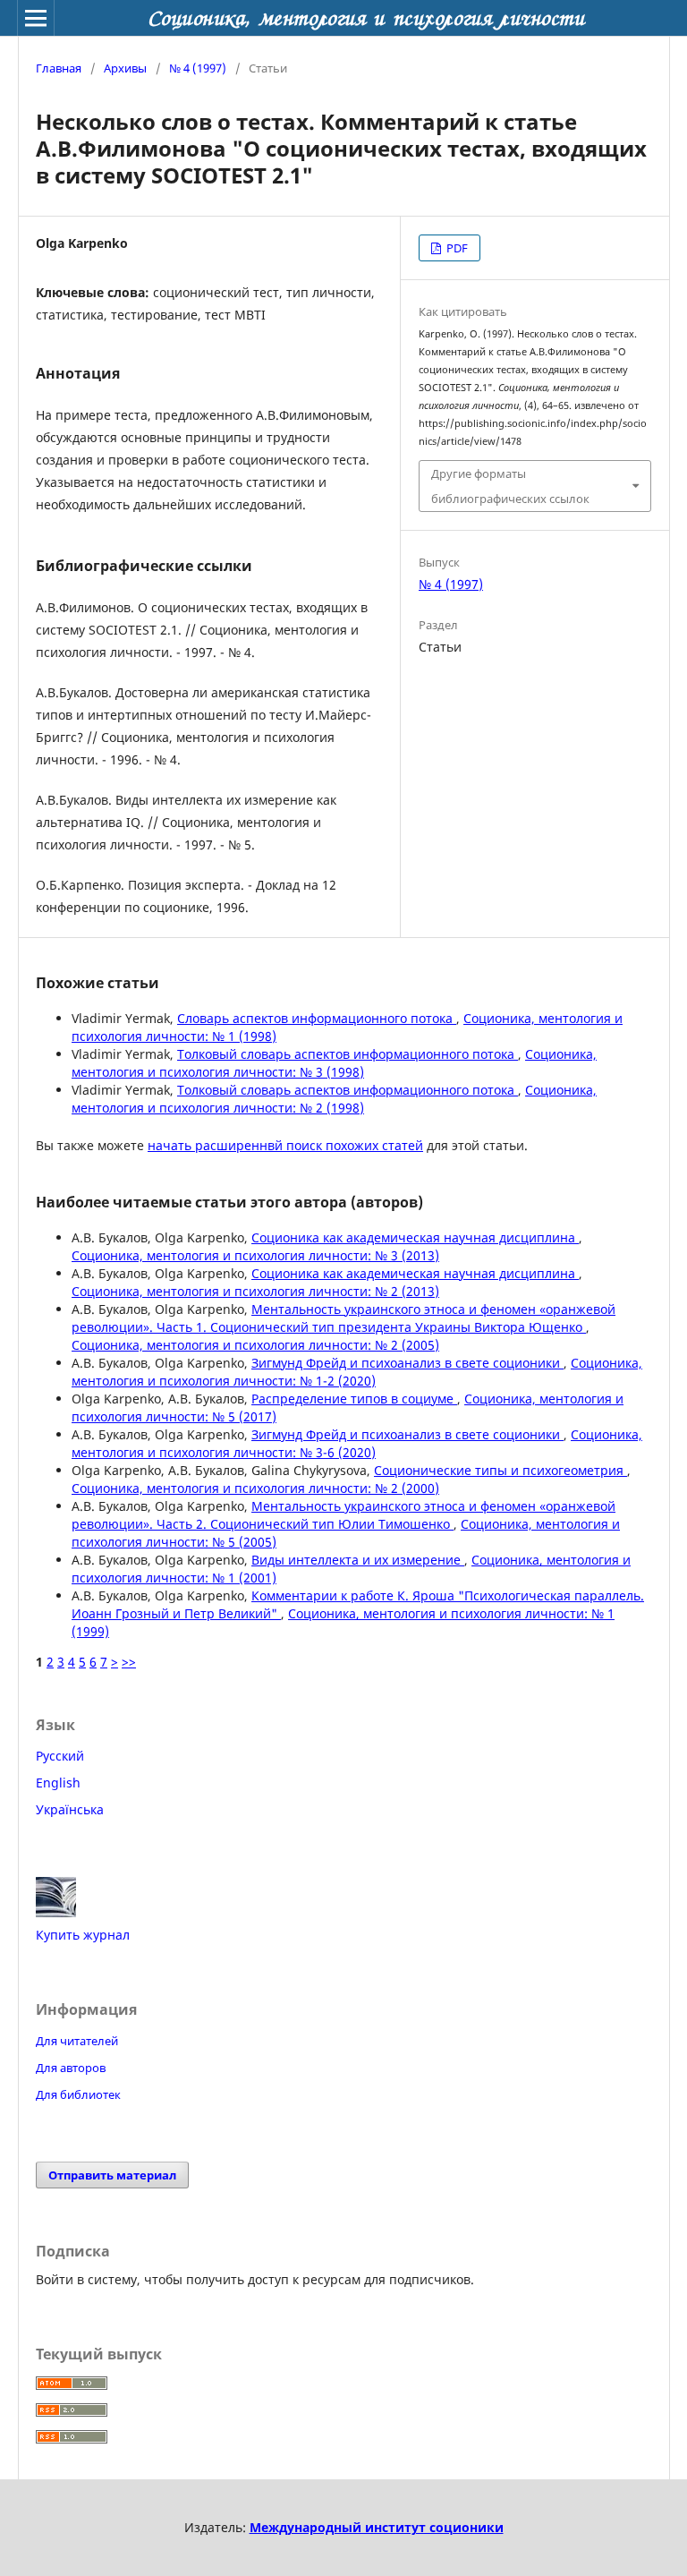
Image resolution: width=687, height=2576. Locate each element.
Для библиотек (78, 2094)
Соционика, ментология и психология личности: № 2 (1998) (334, 1099)
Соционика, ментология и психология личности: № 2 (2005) (255, 1345)
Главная (59, 68)
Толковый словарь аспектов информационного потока (348, 1054)
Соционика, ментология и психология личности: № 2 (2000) (255, 1488)
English (58, 1783)
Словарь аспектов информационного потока (317, 1018)
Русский (60, 1756)
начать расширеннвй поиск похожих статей (285, 1145)
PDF (456, 248)
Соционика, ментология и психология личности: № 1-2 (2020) (357, 1372)
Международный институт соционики (377, 2527)
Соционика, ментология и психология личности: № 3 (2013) (255, 1255)
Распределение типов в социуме (354, 1399)
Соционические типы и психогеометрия (500, 1470)
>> (129, 1662)
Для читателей (77, 2041)
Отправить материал (112, 2175)
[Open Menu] (36, 18)
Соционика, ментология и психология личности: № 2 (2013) (255, 1291)
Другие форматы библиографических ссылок (510, 486)
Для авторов (71, 2068)
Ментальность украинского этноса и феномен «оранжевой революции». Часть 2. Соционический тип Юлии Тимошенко (343, 1515)
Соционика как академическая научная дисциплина (415, 1237)
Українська (70, 1809)
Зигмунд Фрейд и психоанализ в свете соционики (407, 1363)
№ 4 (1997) (198, 68)
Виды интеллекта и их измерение (358, 1560)
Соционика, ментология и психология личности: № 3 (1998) (334, 1063)
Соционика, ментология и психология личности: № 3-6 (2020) (357, 1443)
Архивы (125, 68)
